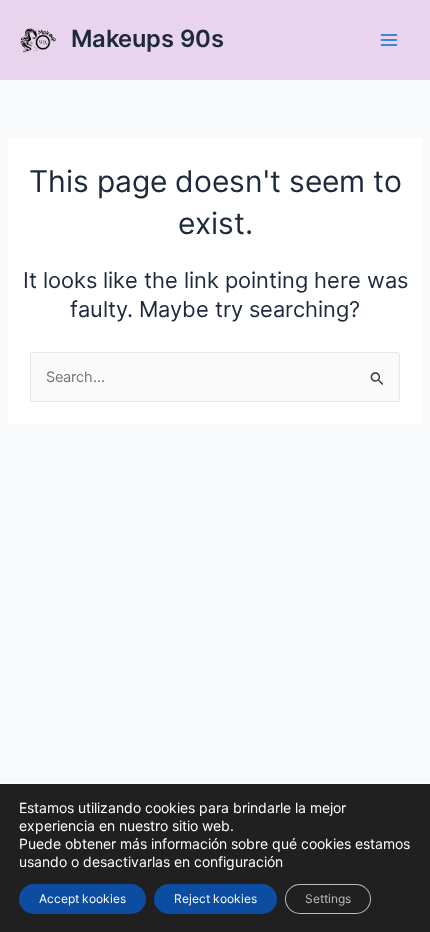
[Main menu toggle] (389, 40)
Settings (328, 898)
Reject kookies (215, 898)
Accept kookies (82, 898)
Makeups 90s (147, 38)
